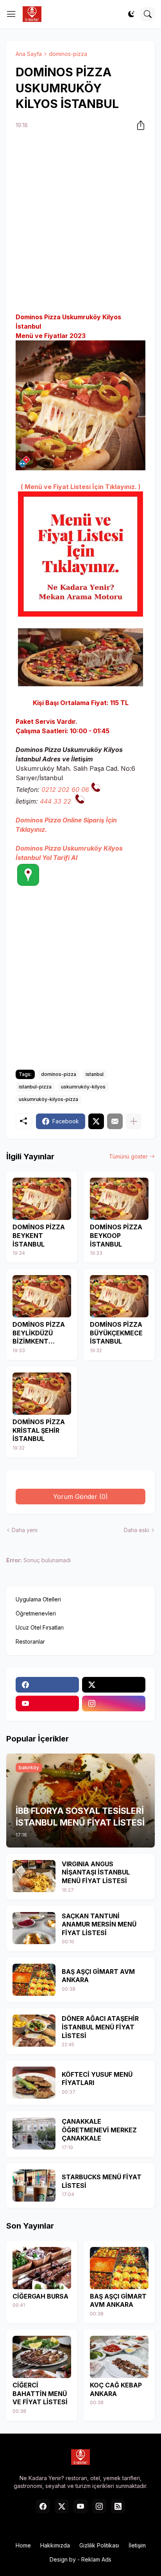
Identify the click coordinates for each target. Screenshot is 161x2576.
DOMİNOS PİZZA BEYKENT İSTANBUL (39, 1235)
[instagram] (114, 1704)
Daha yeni (25, 1530)
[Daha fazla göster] (134, 1121)
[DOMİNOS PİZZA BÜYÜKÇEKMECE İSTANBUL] (119, 1296)
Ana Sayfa (29, 54)
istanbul (95, 1074)
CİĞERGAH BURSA (40, 2296)
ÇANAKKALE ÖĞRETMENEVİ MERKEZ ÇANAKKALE (99, 2130)
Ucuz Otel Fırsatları (40, 1627)
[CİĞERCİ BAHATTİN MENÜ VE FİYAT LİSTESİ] (42, 2357)
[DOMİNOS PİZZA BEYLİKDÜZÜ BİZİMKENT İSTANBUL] (42, 1296)
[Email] (115, 1121)
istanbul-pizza (35, 1087)
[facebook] (47, 1685)
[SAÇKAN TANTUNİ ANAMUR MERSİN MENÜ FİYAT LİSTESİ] (34, 1928)
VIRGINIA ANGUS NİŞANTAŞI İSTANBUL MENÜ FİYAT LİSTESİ (96, 1872)
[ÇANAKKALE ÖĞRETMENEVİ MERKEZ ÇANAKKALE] (34, 2133)
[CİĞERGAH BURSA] (42, 2268)
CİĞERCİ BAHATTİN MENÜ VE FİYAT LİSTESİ (40, 2393)
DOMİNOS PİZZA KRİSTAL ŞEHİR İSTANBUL (39, 1430)
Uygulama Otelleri (38, 1599)
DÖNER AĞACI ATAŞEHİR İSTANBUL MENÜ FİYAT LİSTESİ (100, 2027)
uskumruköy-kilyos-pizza (48, 1099)
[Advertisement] (80, 222)
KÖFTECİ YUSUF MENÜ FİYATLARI (97, 2079)
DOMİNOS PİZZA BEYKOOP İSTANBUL (116, 1235)
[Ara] (148, 14)
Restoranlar (30, 1641)
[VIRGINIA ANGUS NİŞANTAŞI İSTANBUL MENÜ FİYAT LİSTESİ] (34, 1876)
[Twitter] (96, 1121)
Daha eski (137, 1530)
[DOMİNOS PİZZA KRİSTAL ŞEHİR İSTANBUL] (42, 1394)
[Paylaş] (138, 125)
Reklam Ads (96, 2559)
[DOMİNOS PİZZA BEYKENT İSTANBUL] (42, 1199)
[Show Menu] (11, 14)
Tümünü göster (128, 1156)
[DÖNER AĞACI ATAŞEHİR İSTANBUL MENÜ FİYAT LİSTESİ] (34, 2031)
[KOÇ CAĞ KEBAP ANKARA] (119, 2357)
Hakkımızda (55, 2545)
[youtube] (47, 1704)
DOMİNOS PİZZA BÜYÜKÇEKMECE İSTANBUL (116, 1333)
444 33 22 (55, 801)
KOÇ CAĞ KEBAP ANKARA (116, 2389)
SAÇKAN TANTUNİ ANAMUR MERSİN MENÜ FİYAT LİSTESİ (99, 1924)
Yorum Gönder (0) (80, 1497)
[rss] (118, 2506)
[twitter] (114, 1685)
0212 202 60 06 (65, 790)
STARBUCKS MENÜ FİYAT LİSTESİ (102, 2181)
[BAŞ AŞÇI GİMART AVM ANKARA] (34, 1980)
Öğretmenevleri (36, 1613)
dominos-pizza (68, 54)
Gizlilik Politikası (99, 2545)
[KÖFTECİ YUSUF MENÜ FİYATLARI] (34, 2083)
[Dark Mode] (131, 14)
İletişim (137, 2545)
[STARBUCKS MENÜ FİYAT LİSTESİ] (34, 2186)
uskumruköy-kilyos (83, 1087)
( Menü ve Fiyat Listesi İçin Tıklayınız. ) (81, 487)
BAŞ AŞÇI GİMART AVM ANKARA (98, 1976)
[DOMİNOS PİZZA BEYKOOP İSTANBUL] (119, 1199)
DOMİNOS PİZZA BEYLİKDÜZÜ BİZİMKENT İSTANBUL (39, 1333)
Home (23, 2545)
